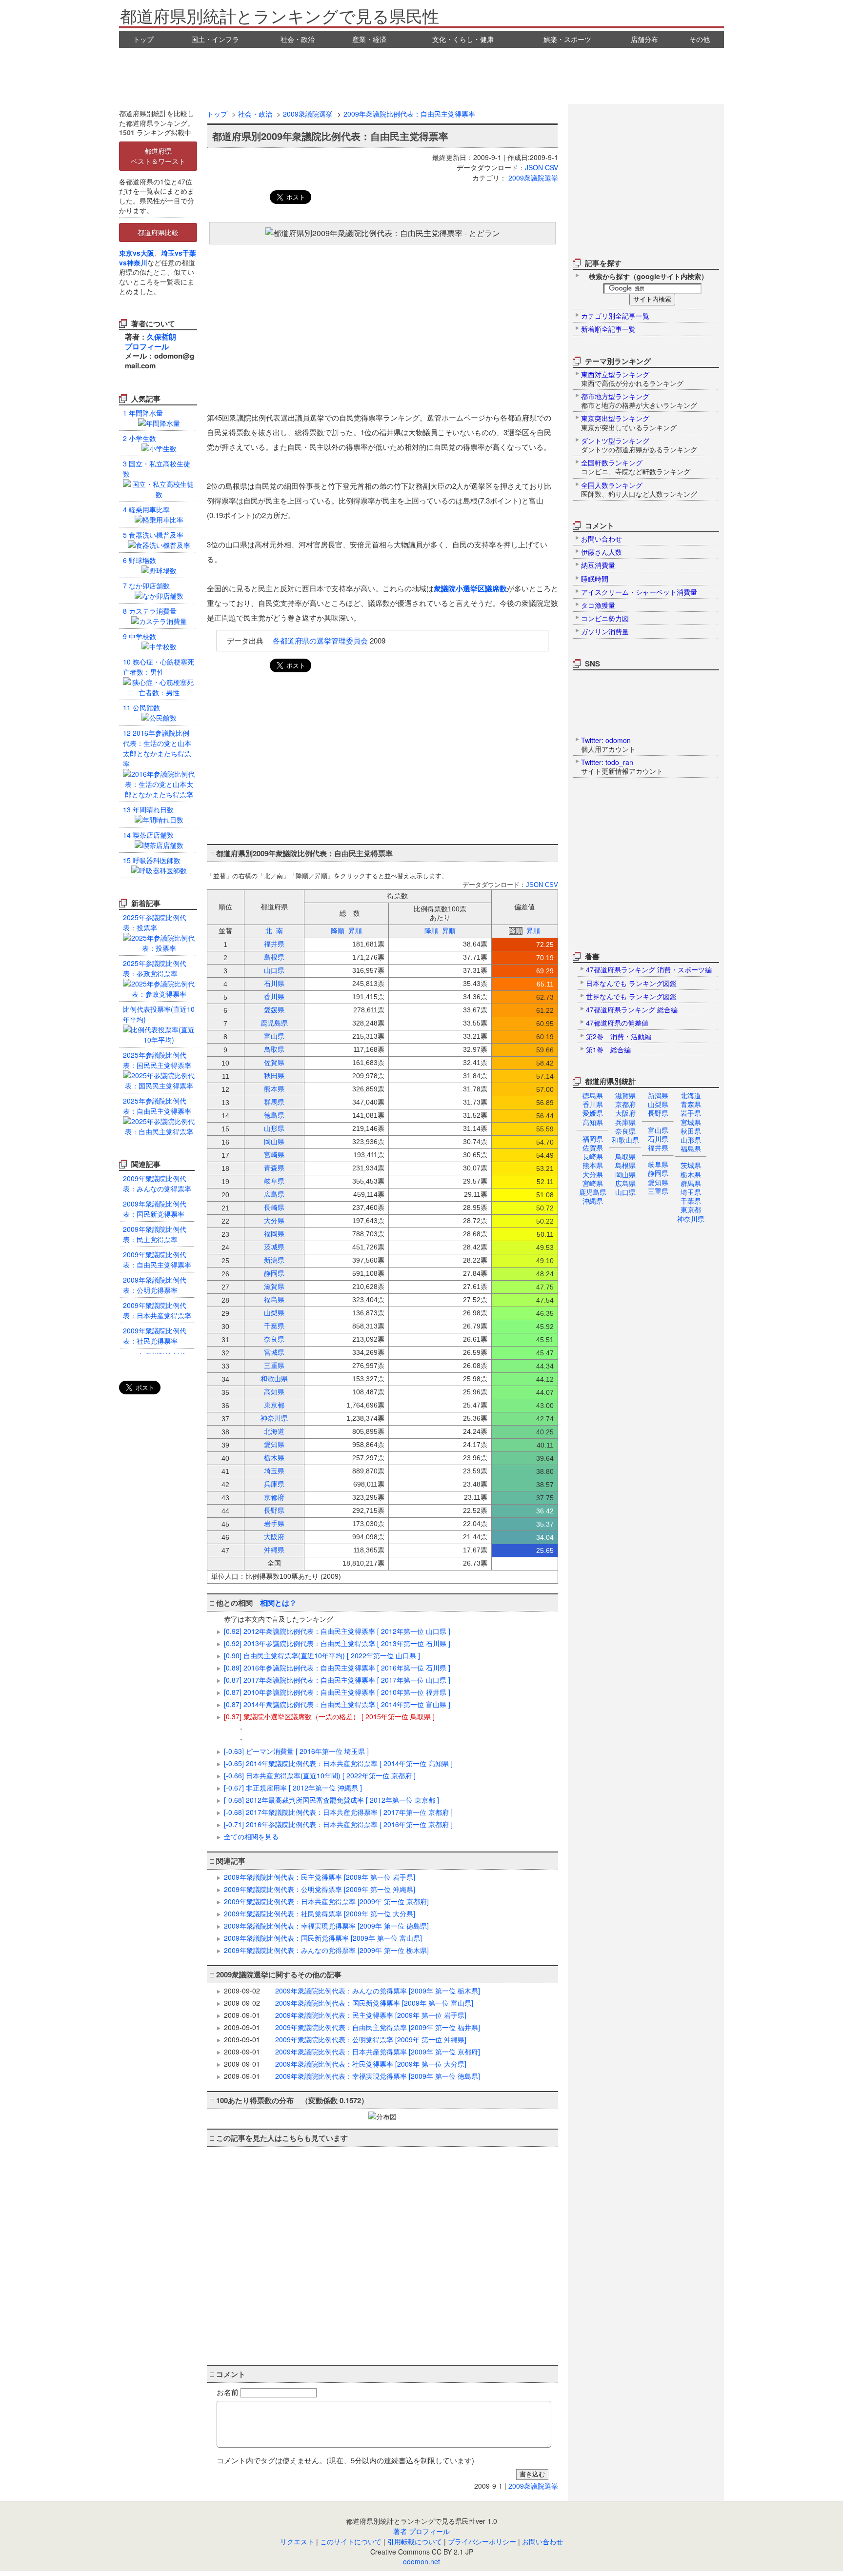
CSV (552, 167)
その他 (700, 39)
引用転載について (415, 2541)
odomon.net (421, 2561)
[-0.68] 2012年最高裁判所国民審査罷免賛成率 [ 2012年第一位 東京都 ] (331, 1800)
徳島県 (593, 1095)
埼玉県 (691, 1192)
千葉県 (691, 1201)
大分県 (593, 1174)
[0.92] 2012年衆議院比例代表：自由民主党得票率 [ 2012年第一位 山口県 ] (337, 1631)
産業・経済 (369, 39)
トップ (143, 39)
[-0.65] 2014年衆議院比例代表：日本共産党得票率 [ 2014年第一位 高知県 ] (338, 1763)
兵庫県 (625, 1122)
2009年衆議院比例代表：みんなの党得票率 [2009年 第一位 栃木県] (326, 1950)
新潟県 (658, 1095)
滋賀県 (625, 1095)
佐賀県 (593, 1147)
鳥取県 (625, 1156)
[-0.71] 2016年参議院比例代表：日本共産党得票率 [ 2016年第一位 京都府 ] (338, 1824)
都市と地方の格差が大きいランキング (639, 401)
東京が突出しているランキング (629, 423)
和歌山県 (625, 1140)
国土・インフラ (215, 39)
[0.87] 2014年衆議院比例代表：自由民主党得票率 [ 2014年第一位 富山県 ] (337, 1704)
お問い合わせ (542, 2541)
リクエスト (297, 2541)
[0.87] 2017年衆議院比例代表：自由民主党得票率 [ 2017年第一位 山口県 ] (337, 1680)
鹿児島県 (593, 1192)
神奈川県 (691, 1219)
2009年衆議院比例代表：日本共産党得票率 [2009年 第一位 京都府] (326, 1901)
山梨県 (658, 1104)
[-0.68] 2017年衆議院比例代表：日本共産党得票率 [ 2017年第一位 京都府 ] (338, 1812)
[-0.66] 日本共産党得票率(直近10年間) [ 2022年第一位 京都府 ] (320, 1775)
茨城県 (691, 1165)
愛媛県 (593, 1113)
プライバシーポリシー (482, 2541)
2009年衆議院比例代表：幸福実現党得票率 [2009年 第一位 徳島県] (326, 1926)
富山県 (658, 1130)
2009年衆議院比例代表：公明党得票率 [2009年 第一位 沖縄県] (320, 1889)
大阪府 (625, 1113)
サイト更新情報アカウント (622, 766)
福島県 (691, 1148)
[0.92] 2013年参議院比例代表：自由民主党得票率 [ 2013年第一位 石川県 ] (337, 1643)
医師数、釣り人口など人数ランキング (639, 489)
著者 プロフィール (421, 2531)
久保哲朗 (161, 337)
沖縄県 (593, 1201)
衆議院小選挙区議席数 (470, 588)
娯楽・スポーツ (567, 39)
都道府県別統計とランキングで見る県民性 (280, 15)
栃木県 (691, 1174)
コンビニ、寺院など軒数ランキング (636, 467)
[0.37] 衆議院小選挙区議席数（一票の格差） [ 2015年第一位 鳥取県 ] (329, 1716)
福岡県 (593, 1139)
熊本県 (593, 1165)
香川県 (593, 1104)
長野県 (658, 1113)
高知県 (593, 1122)
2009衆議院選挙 (308, 114)
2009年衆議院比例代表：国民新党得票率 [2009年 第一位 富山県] (323, 1938)
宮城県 (691, 1122)
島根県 (625, 1165)
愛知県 (658, 1182)
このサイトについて (351, 2541)
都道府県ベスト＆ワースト (158, 156)
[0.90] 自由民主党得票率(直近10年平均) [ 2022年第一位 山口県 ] (322, 1655)
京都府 (625, 1104)
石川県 (658, 1139)
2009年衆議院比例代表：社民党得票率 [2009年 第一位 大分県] (320, 1913)
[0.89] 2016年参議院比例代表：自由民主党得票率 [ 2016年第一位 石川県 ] (337, 1668)
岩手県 (691, 1113)
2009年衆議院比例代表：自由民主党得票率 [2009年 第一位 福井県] (378, 2027)
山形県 (691, 1140)
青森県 (691, 1104)
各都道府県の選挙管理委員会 (320, 640)
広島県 (625, 1183)
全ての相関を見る (251, 1836)
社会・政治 (298, 39)
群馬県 (691, 1183)
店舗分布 (644, 39)
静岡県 (658, 1173)
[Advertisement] (421, 75)
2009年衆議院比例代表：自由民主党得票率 (409, 114)
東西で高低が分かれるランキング (632, 379)
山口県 (625, 1192)
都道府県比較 (158, 232)
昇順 (355, 931)
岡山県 (625, 1174)
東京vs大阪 (137, 253)
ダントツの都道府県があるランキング (639, 445)
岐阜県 (658, 1164)
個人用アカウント (608, 745)
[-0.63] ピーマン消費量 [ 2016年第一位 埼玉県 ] (296, 1751)
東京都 (691, 1209)
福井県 (658, 1147)
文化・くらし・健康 (463, 39)
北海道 (691, 1095)
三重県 (658, 1191)
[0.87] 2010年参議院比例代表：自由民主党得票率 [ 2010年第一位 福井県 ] (337, 1692)
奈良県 (625, 1131)
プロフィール (147, 346)
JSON (534, 167)
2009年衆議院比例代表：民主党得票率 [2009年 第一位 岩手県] (320, 1877)
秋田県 (691, 1131)
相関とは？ (278, 1603)
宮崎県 (593, 1183)
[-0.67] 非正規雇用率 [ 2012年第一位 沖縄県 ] (293, 1788)
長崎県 (593, 1156)
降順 (338, 931)
